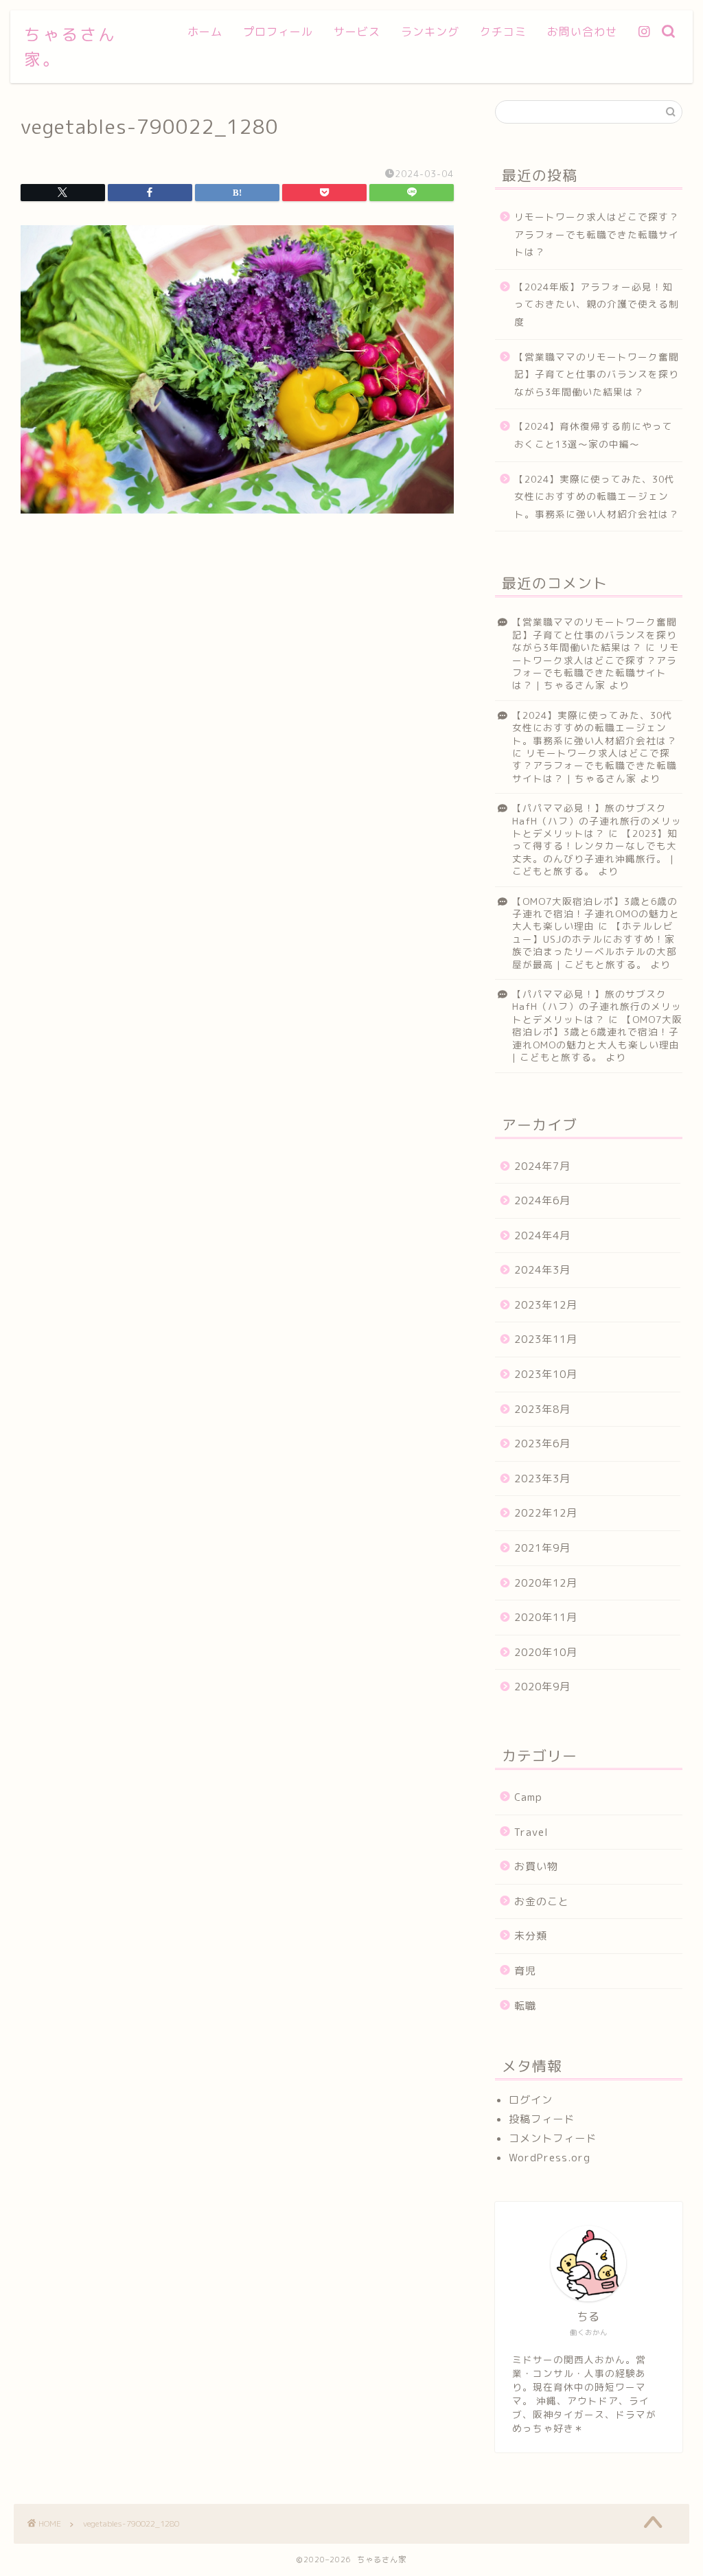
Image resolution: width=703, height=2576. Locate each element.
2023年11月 (546, 1339)
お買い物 (536, 1866)
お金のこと (542, 1901)
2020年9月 (542, 1687)
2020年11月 (546, 1617)
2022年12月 (546, 1513)
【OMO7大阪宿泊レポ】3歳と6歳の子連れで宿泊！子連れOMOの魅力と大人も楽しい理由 (596, 914)
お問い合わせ (582, 32)
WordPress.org (550, 2158)
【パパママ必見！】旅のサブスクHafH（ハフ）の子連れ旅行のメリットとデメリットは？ (597, 820)
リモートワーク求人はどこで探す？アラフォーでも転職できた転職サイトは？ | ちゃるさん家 (596, 666)
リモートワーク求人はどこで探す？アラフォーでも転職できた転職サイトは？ (597, 234)
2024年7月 (542, 1166)
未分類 (531, 1936)
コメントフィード (553, 2138)
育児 (525, 1971)
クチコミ (503, 32)
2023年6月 (542, 1444)
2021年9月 (542, 1548)
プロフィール (278, 32)
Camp (528, 1797)
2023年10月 (546, 1374)
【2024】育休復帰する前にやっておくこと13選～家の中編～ (593, 435)
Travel (531, 1832)
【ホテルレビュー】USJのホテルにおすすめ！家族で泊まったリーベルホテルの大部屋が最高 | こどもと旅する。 (595, 945)
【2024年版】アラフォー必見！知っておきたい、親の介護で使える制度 (597, 304)
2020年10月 (546, 1652)
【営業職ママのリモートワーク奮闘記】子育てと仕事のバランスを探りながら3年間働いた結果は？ (597, 374)
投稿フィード (542, 2119)
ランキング (430, 32)
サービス (357, 32)
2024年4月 (542, 1235)
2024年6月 (542, 1200)
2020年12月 (546, 1583)
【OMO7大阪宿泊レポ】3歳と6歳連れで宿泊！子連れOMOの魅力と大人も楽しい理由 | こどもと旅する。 (597, 1038)
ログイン (531, 2100)
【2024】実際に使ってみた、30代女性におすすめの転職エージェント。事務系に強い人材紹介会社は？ (597, 496)
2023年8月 (542, 1409)
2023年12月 (546, 1305)
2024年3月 (542, 1270)
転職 (525, 2006)
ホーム (205, 32)
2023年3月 (542, 1479)
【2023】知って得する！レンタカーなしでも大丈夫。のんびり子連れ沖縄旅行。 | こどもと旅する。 (595, 852)
